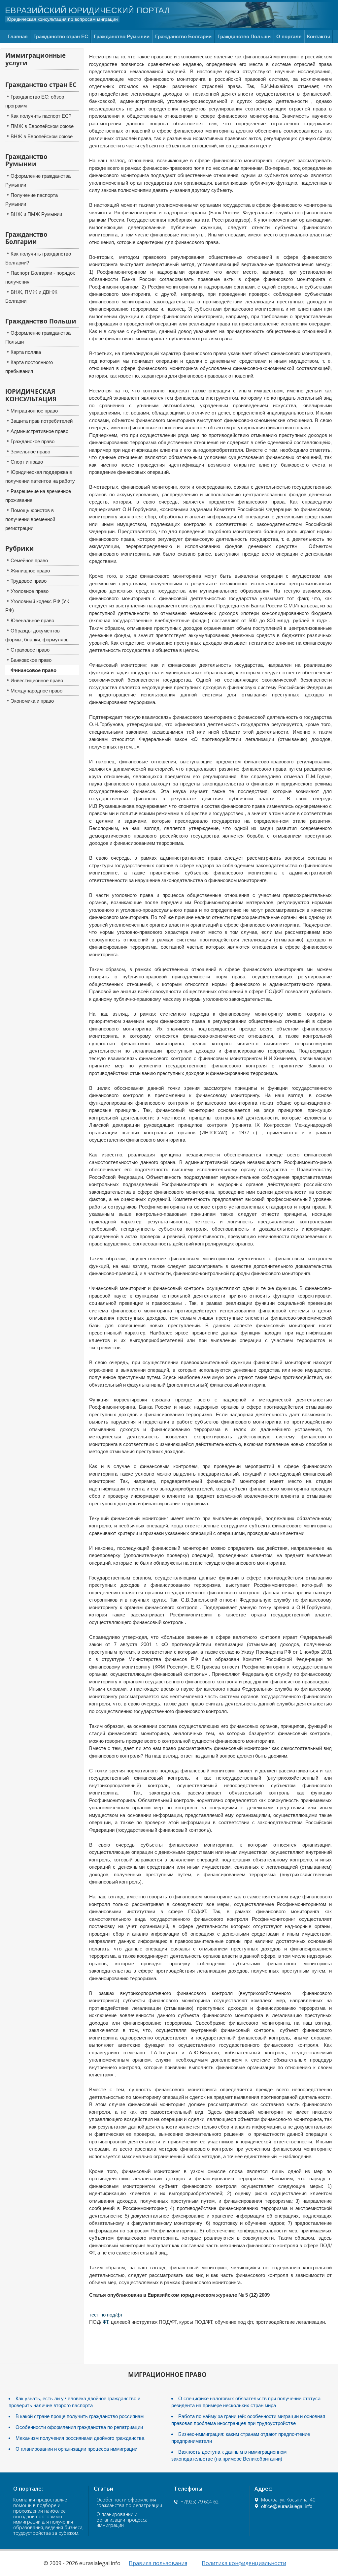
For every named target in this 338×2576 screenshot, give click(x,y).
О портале (289, 36)
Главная (18, 36)
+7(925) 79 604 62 (200, 2502)
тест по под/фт (106, 2315)
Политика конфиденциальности (244, 2563)
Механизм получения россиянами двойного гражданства (80, 2438)
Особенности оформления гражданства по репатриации (79, 2427)
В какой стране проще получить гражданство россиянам (80, 2416)
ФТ (105, 2322)
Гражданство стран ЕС (61, 36)
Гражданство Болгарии (183, 36)
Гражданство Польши (244, 36)
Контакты (319, 36)
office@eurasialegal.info (287, 2506)
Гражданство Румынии (122, 36)
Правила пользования (158, 2563)
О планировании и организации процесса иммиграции (76, 2449)
